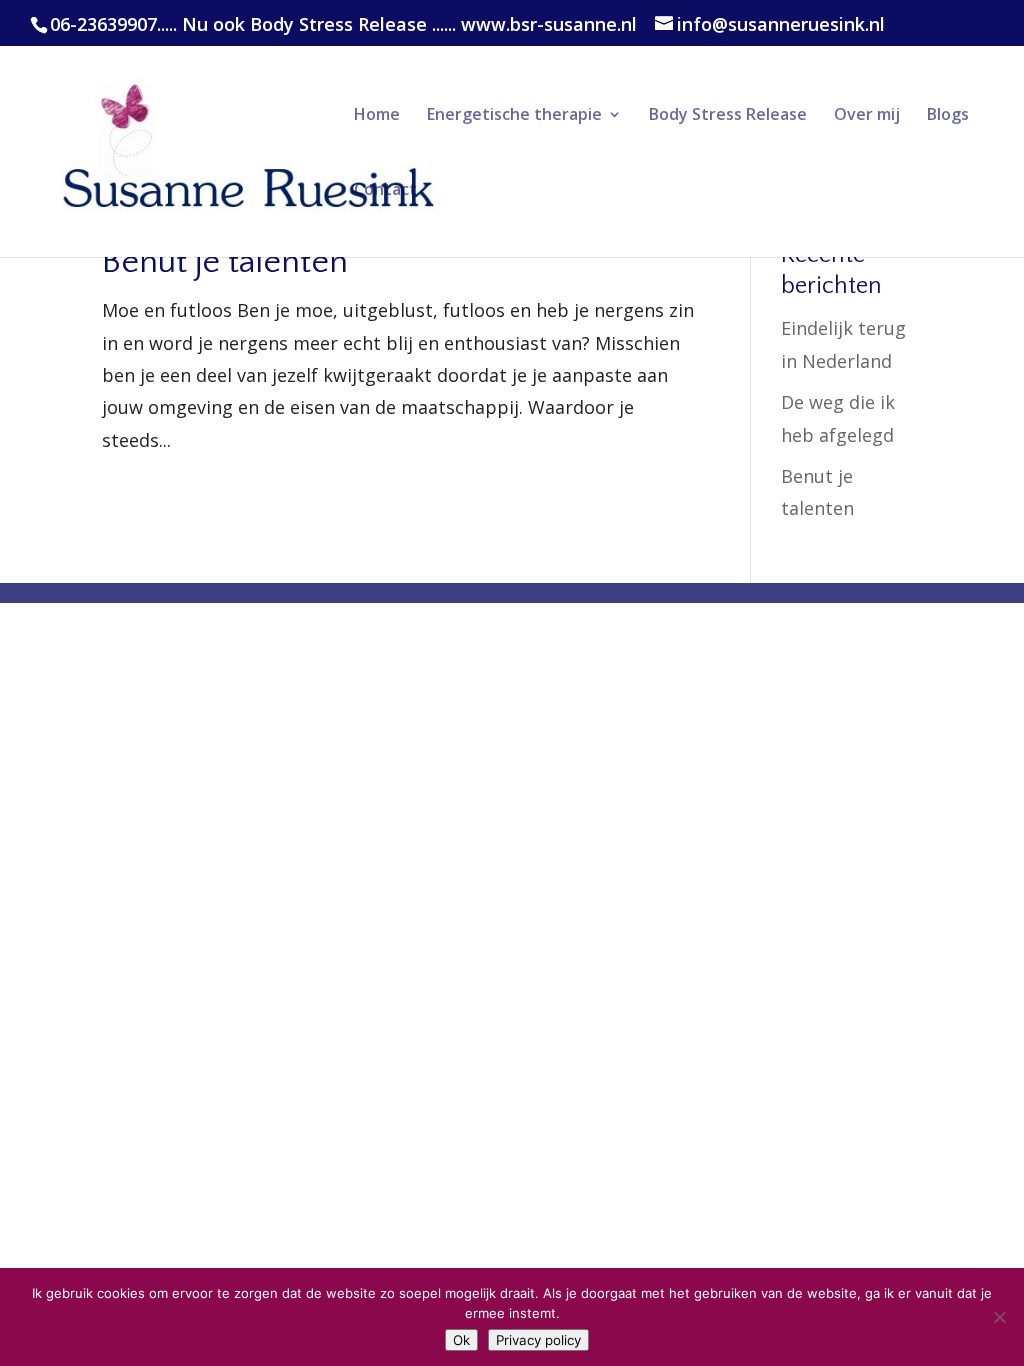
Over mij (867, 116)
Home (377, 116)
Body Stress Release (728, 116)
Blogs (948, 116)
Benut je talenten (225, 262)
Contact (385, 191)
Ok (461, 1340)
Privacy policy (538, 1340)
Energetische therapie (514, 116)
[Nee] (999, 1317)
